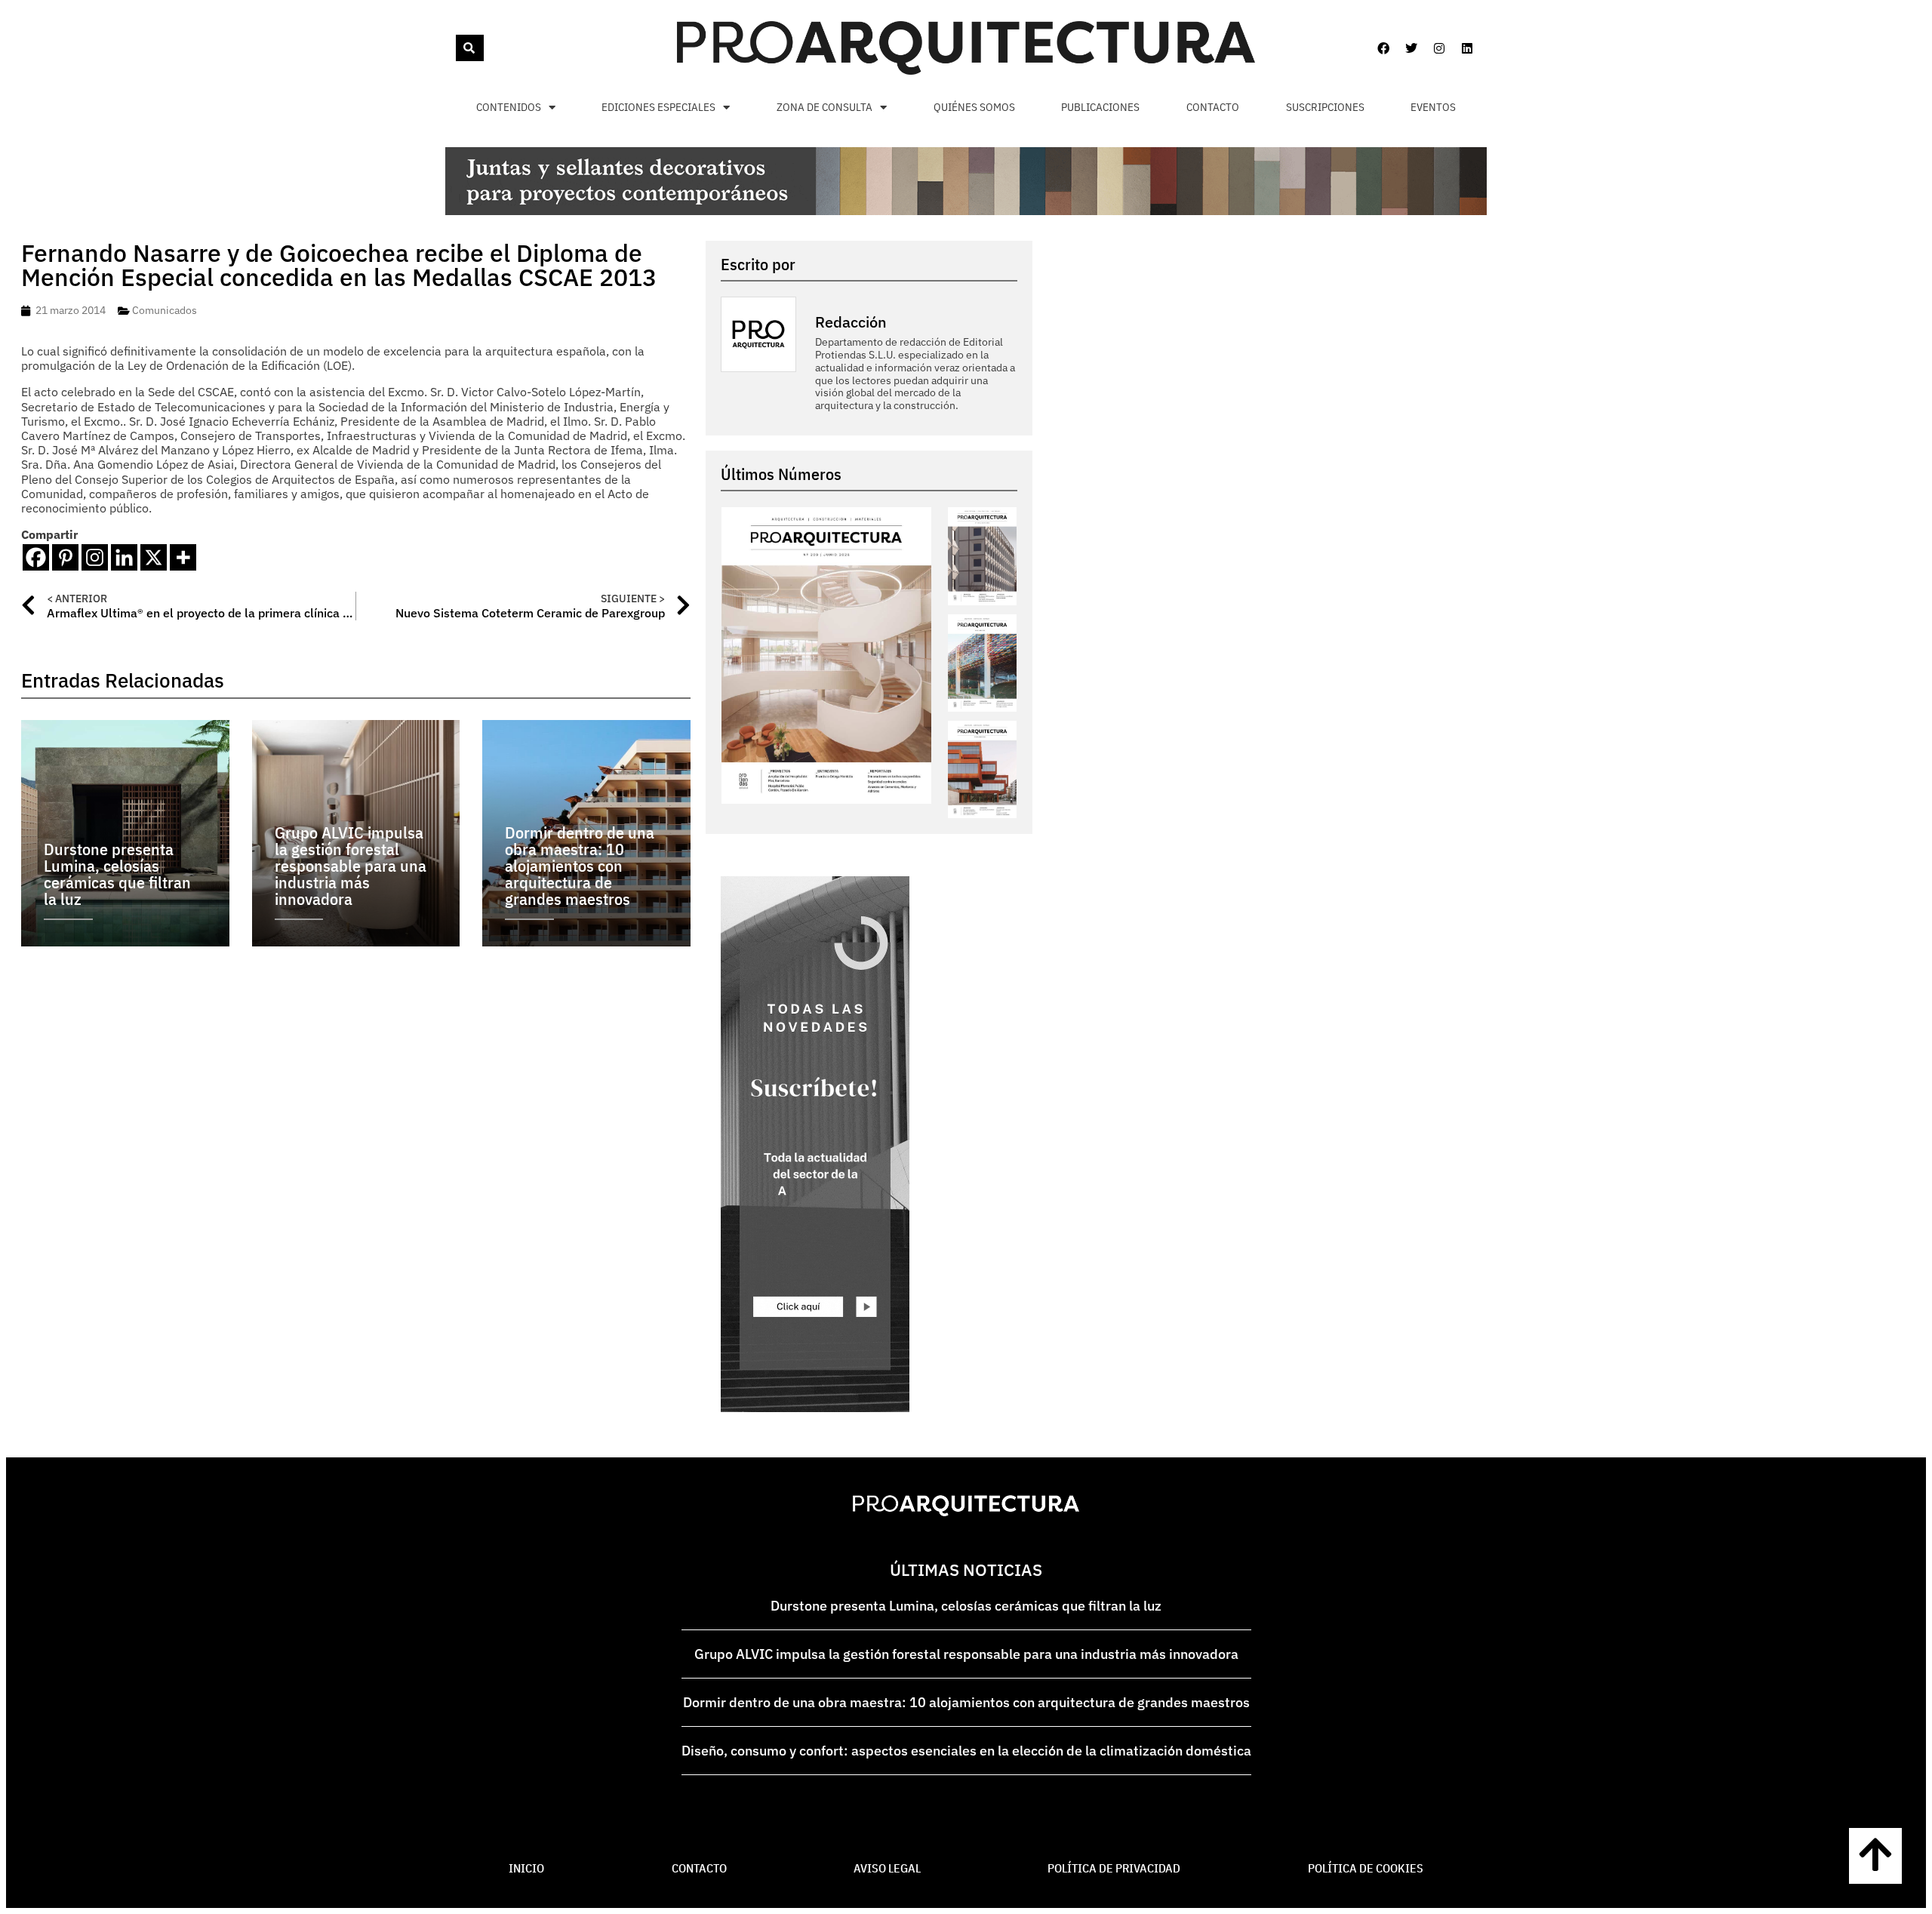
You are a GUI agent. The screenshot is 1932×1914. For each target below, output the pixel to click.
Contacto (1213, 107)
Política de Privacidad (1114, 1868)
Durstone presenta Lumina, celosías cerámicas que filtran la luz (966, 1606)
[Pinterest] (65, 557)
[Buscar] (470, 48)
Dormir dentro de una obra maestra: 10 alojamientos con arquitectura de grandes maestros (966, 1702)
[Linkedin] (1467, 48)
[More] (183, 557)
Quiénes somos (974, 107)
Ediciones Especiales (658, 107)
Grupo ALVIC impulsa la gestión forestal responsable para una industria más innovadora (966, 1654)
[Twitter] (1411, 48)
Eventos (1433, 107)
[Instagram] (1439, 48)
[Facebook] (1383, 48)
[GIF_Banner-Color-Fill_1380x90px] (966, 211)
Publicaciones (1100, 107)
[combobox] (454, 48)
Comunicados (165, 310)
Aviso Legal (887, 1868)
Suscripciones (1325, 107)
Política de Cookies (1366, 1868)
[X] (154, 557)
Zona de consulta (824, 107)
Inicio (526, 1868)
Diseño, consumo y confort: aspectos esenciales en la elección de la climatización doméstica (966, 1751)
